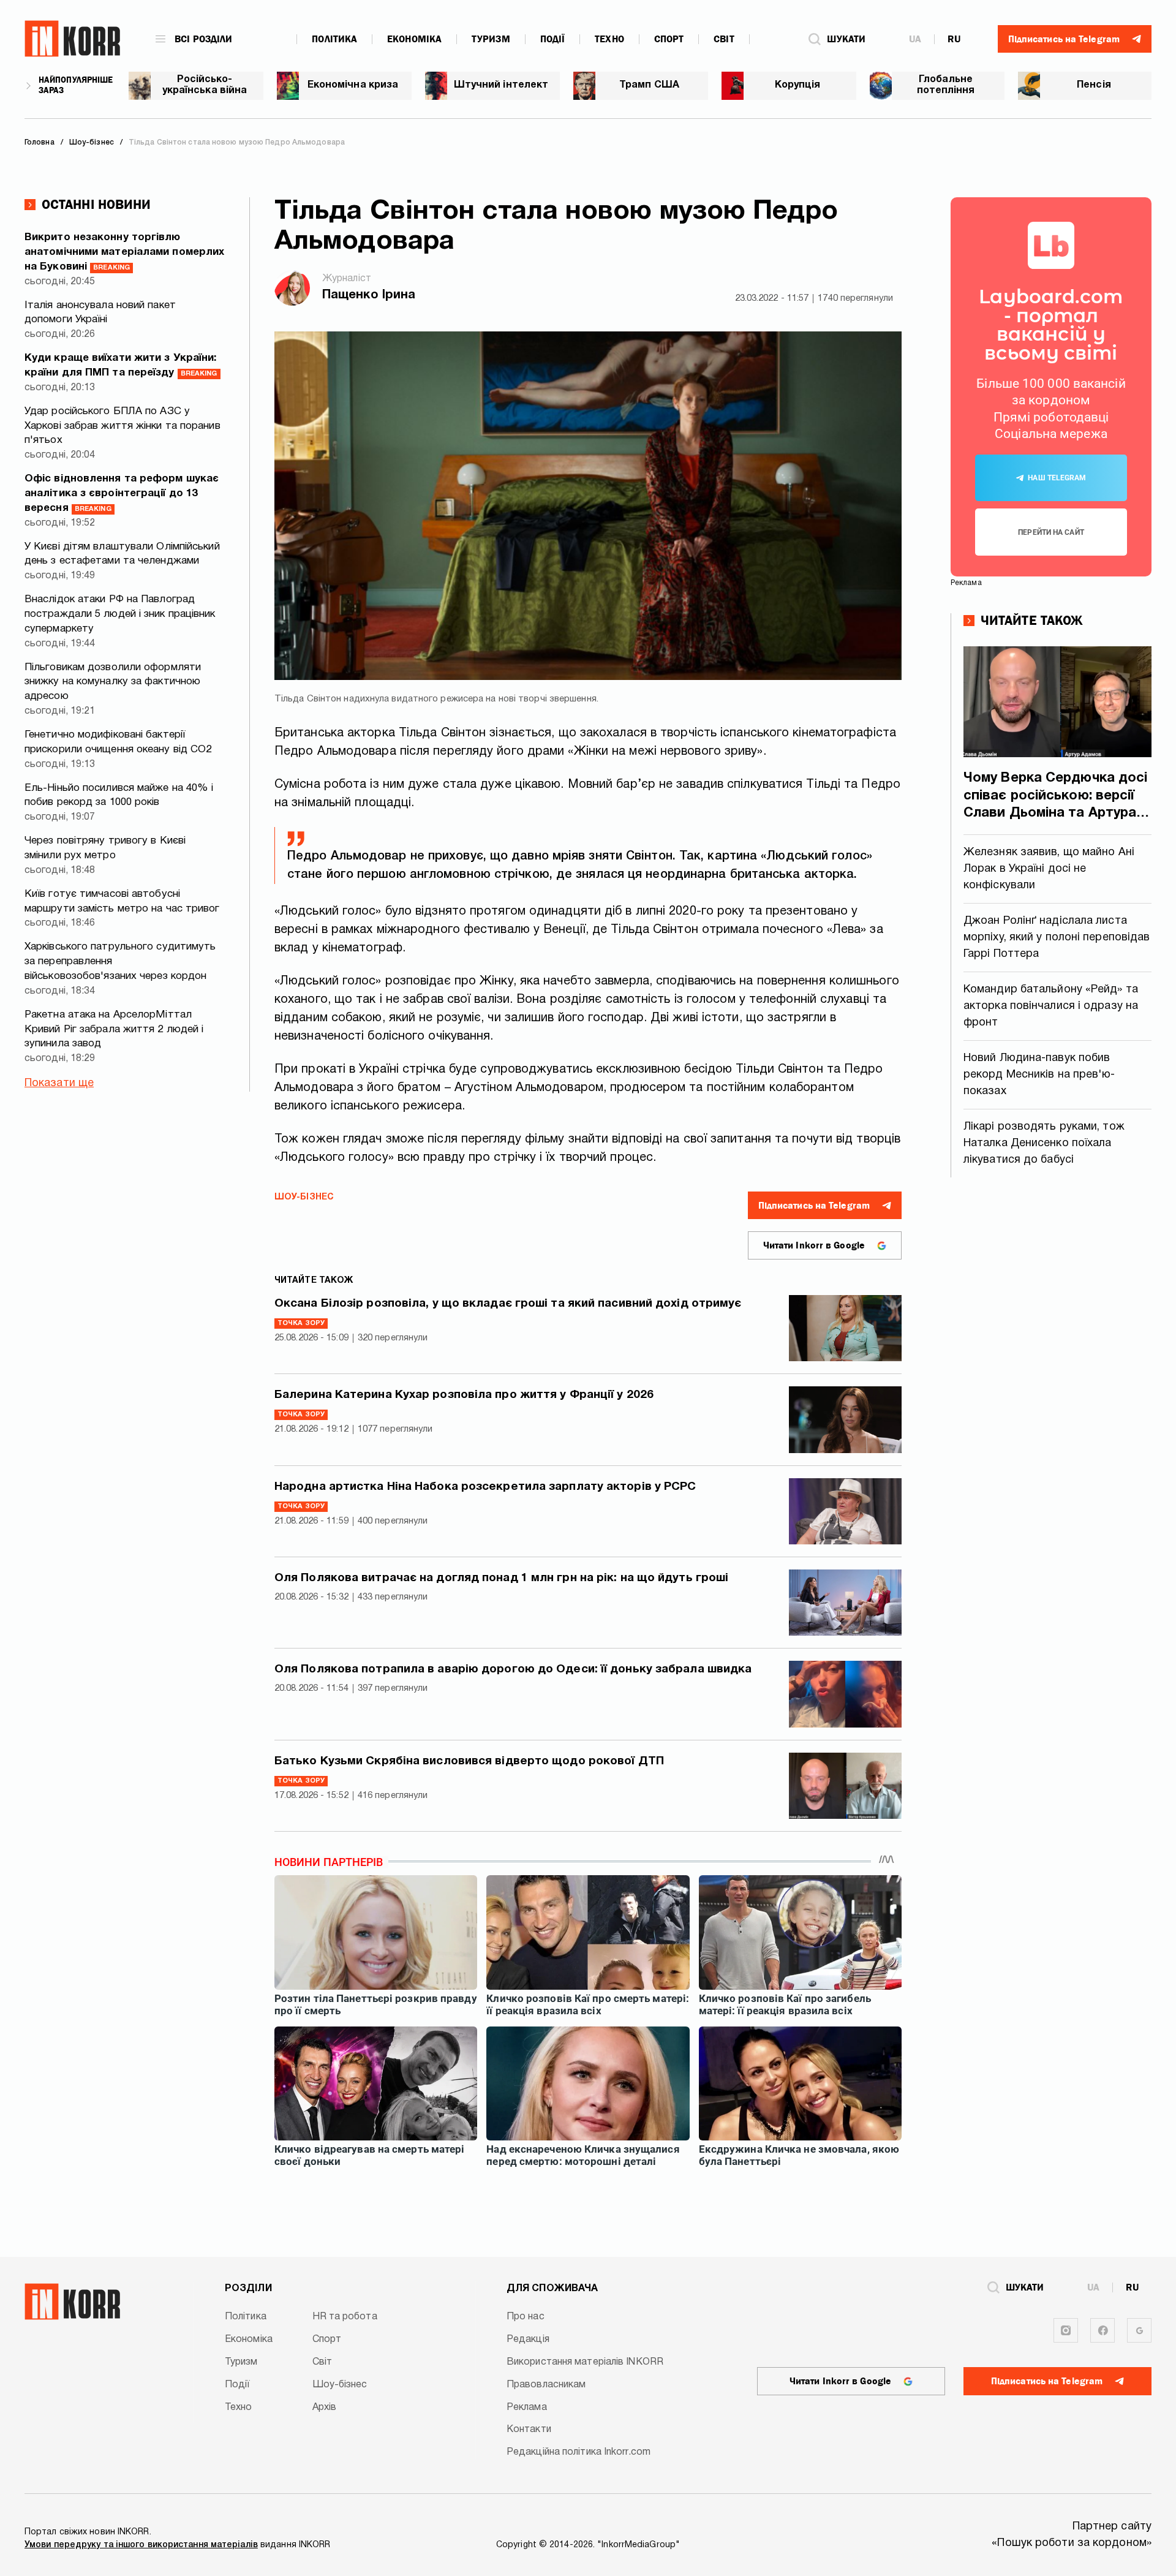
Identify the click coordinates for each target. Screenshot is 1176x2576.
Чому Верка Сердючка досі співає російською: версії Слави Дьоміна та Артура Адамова (1055, 797)
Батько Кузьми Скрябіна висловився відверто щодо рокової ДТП (469, 1761)
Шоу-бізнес (304, 1197)
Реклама (527, 2408)
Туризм (491, 39)
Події (553, 39)
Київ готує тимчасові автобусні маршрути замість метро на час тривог (122, 901)
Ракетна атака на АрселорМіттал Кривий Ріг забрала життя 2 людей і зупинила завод (114, 1029)
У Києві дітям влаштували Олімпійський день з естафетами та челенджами (122, 554)
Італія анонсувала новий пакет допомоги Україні (100, 313)
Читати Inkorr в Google (814, 1245)
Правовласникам (546, 2385)
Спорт (669, 39)
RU (954, 39)
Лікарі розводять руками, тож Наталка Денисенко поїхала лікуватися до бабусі (1044, 1143)
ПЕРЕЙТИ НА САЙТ (1051, 532)
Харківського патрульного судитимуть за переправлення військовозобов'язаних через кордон (120, 961)
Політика (334, 39)
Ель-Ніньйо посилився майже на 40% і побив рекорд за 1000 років (119, 795)
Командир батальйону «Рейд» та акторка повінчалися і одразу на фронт (1051, 1006)
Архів (325, 2408)
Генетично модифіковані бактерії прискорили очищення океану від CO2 (118, 742)
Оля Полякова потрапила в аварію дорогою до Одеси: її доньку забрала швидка (513, 1669)
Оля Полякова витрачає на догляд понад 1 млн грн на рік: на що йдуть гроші (501, 1578)
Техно (609, 39)
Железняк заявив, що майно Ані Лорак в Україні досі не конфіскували (1049, 869)
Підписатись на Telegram (814, 1206)
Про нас (526, 2317)
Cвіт (724, 39)
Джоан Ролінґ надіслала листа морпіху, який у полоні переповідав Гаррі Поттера (1057, 938)
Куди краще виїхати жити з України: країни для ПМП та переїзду (121, 365)
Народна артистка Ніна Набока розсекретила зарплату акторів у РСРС (485, 1487)
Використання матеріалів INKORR (585, 2362)
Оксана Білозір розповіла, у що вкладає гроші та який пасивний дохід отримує (508, 1304)
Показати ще (59, 1083)
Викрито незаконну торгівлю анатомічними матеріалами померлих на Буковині (124, 252)
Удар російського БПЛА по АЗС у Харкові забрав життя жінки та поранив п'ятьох (123, 426)
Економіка (414, 39)
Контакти (529, 2430)
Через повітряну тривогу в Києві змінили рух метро (105, 848)
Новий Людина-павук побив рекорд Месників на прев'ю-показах (1039, 1075)
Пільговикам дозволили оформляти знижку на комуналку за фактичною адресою (113, 682)
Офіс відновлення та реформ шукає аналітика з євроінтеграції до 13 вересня (122, 493)
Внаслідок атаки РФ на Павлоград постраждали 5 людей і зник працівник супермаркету (120, 614)
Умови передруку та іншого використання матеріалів (141, 2545)
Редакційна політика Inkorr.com (579, 2452)
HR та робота (345, 2317)
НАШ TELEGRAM (1057, 478)
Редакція (528, 2340)
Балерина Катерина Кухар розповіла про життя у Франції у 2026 (464, 1395)
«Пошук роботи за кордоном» (1072, 2543)
